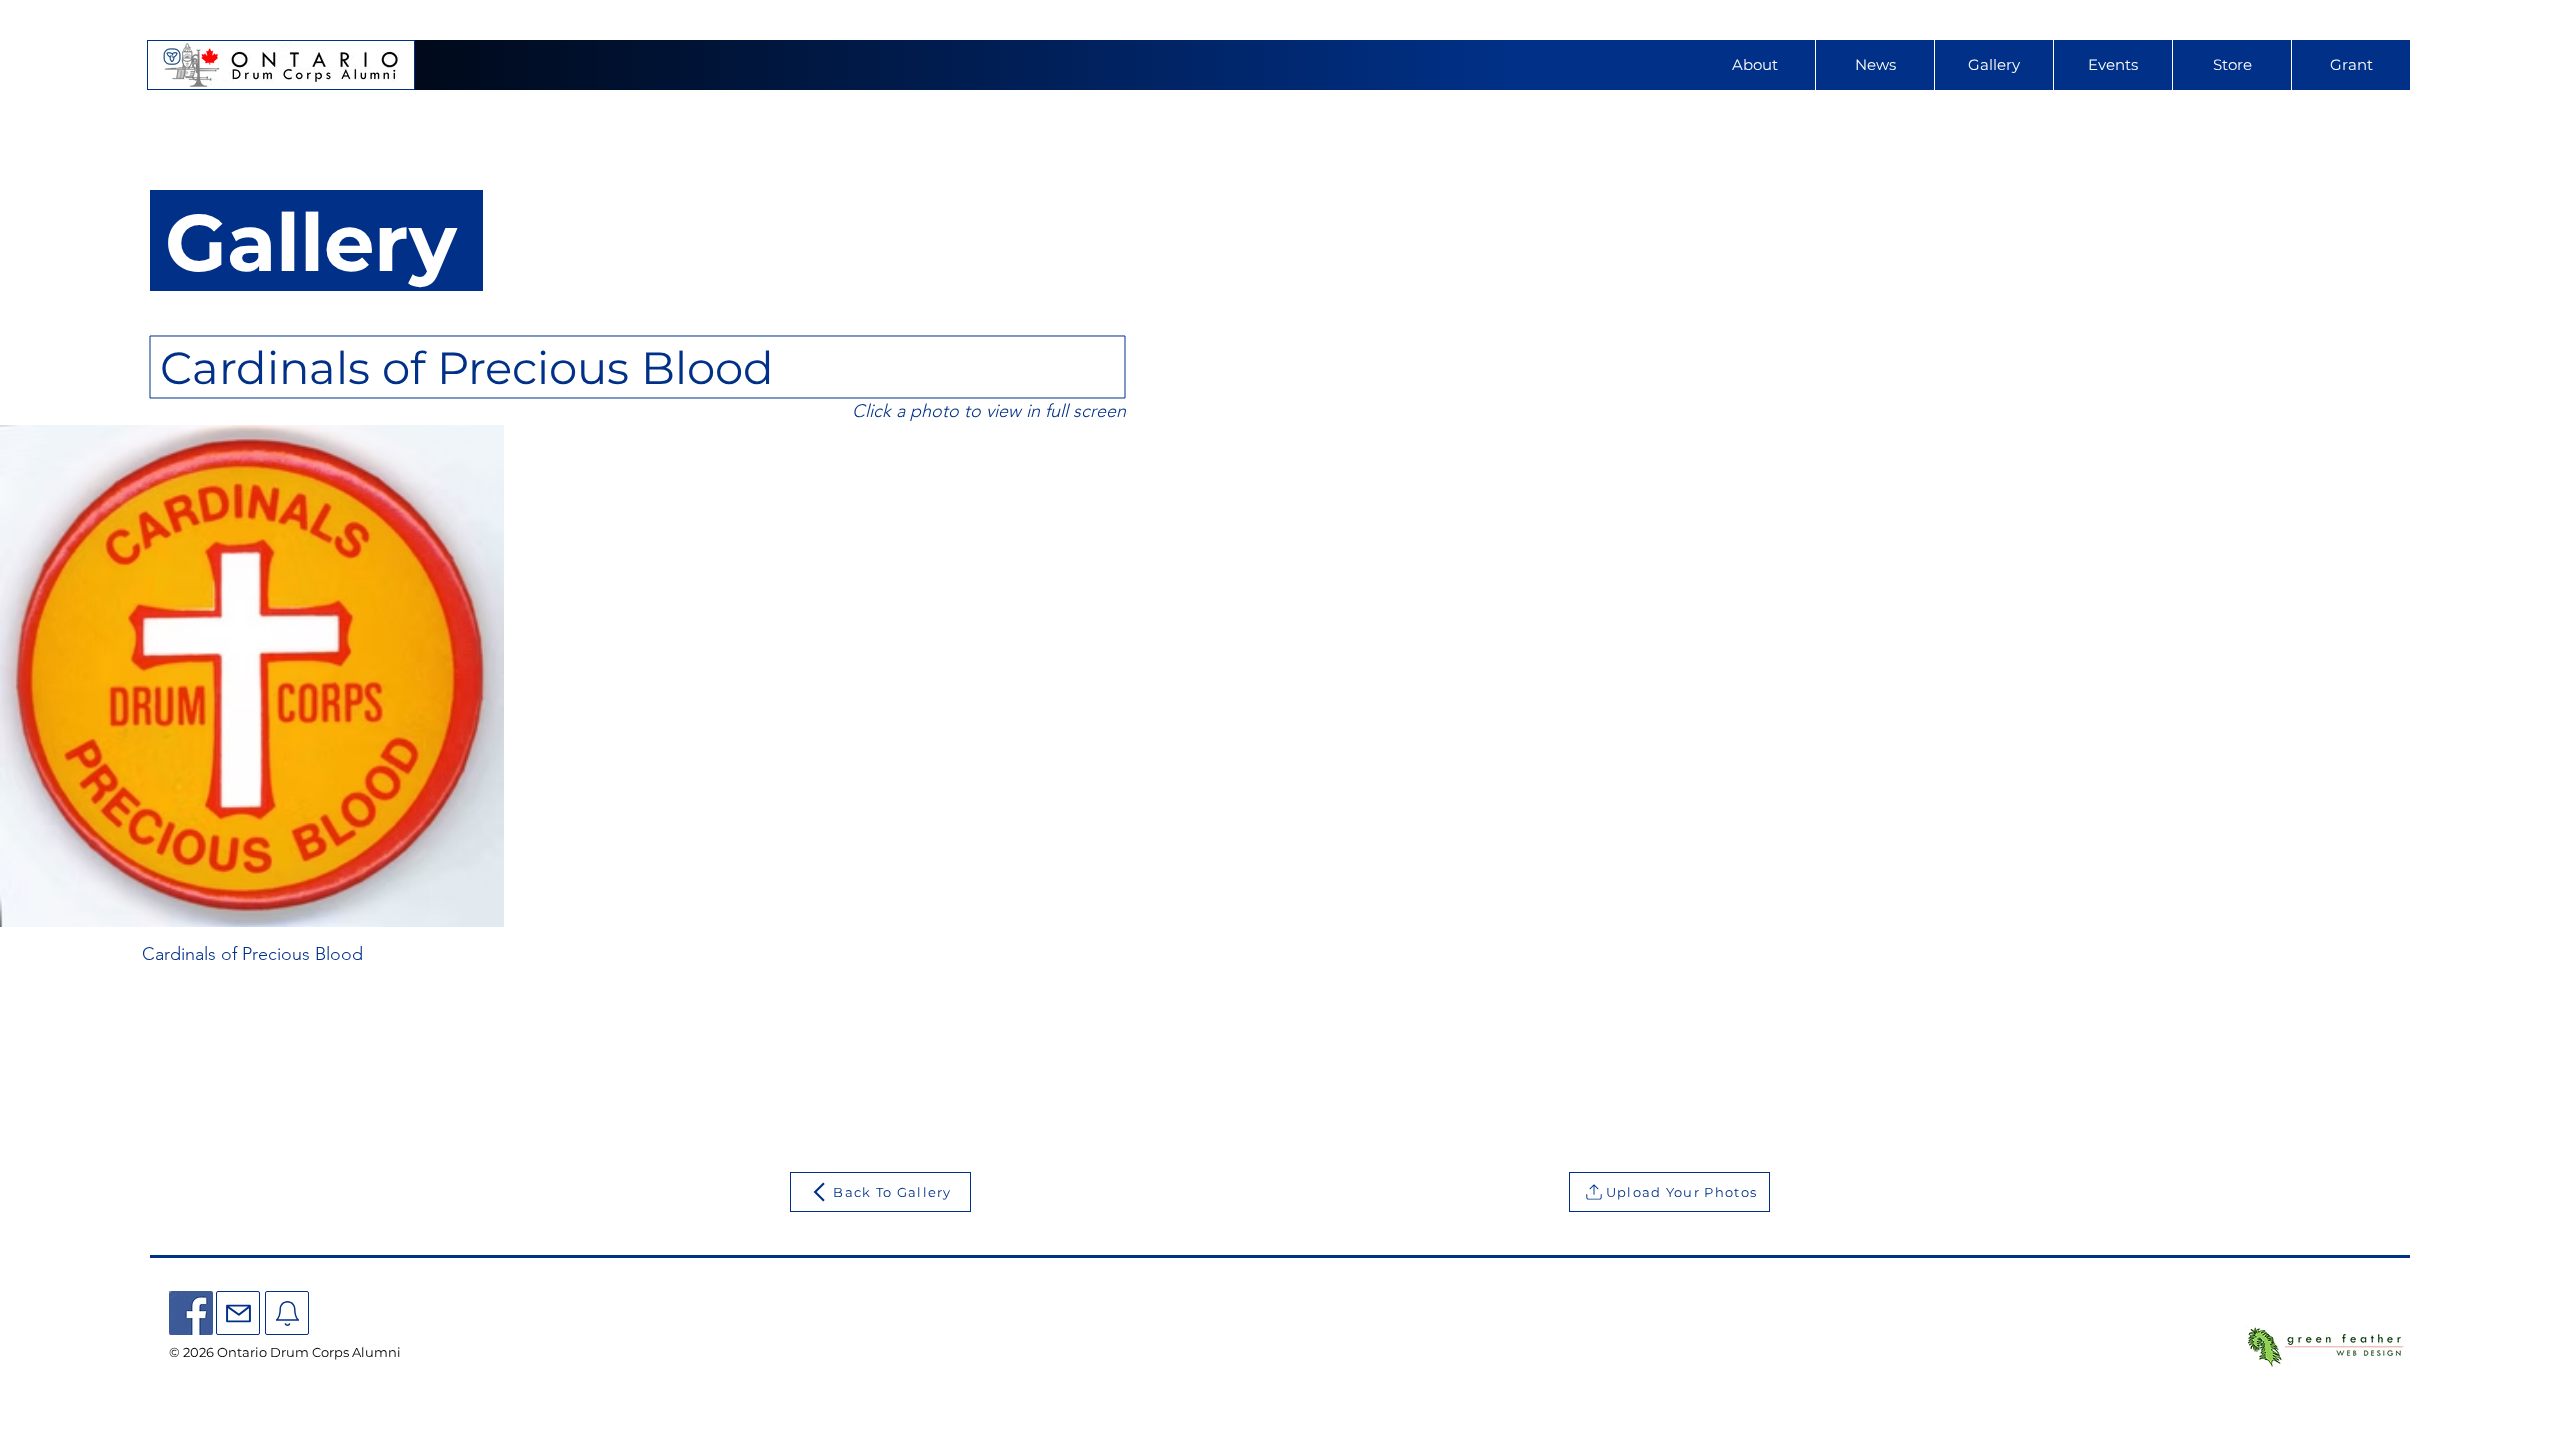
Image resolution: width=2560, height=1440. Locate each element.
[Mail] (238, 1313)
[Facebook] (191, 1313)
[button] (2112, 65)
